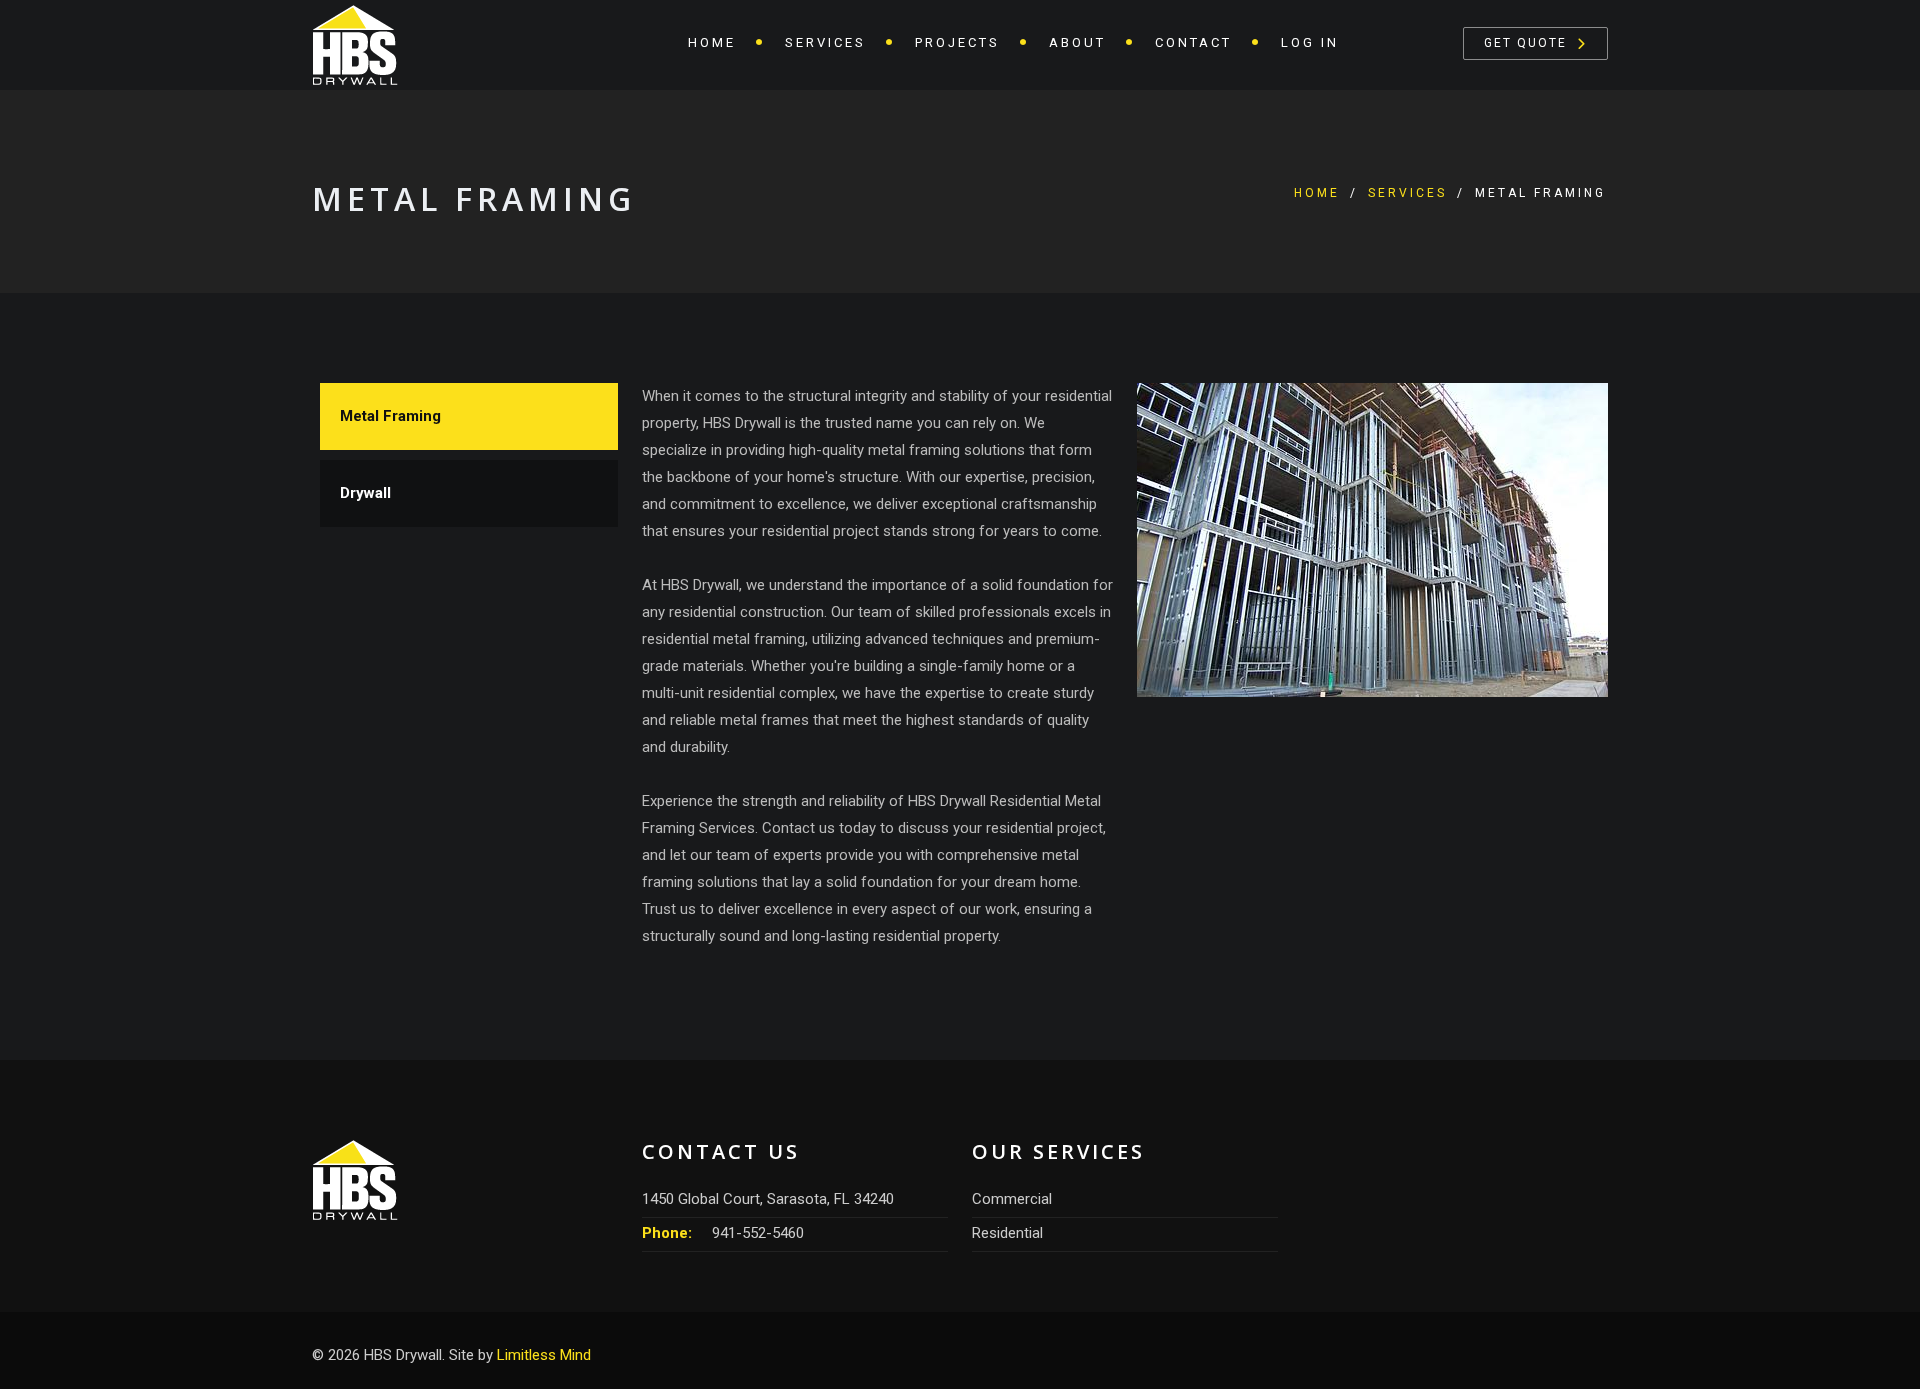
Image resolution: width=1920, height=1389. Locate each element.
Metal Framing (390, 416)
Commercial (1012, 1199)
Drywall (365, 493)
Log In (1310, 42)
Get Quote (1525, 43)
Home (712, 42)
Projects (957, 42)
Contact (1193, 42)
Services (1407, 193)
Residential (1007, 1233)
